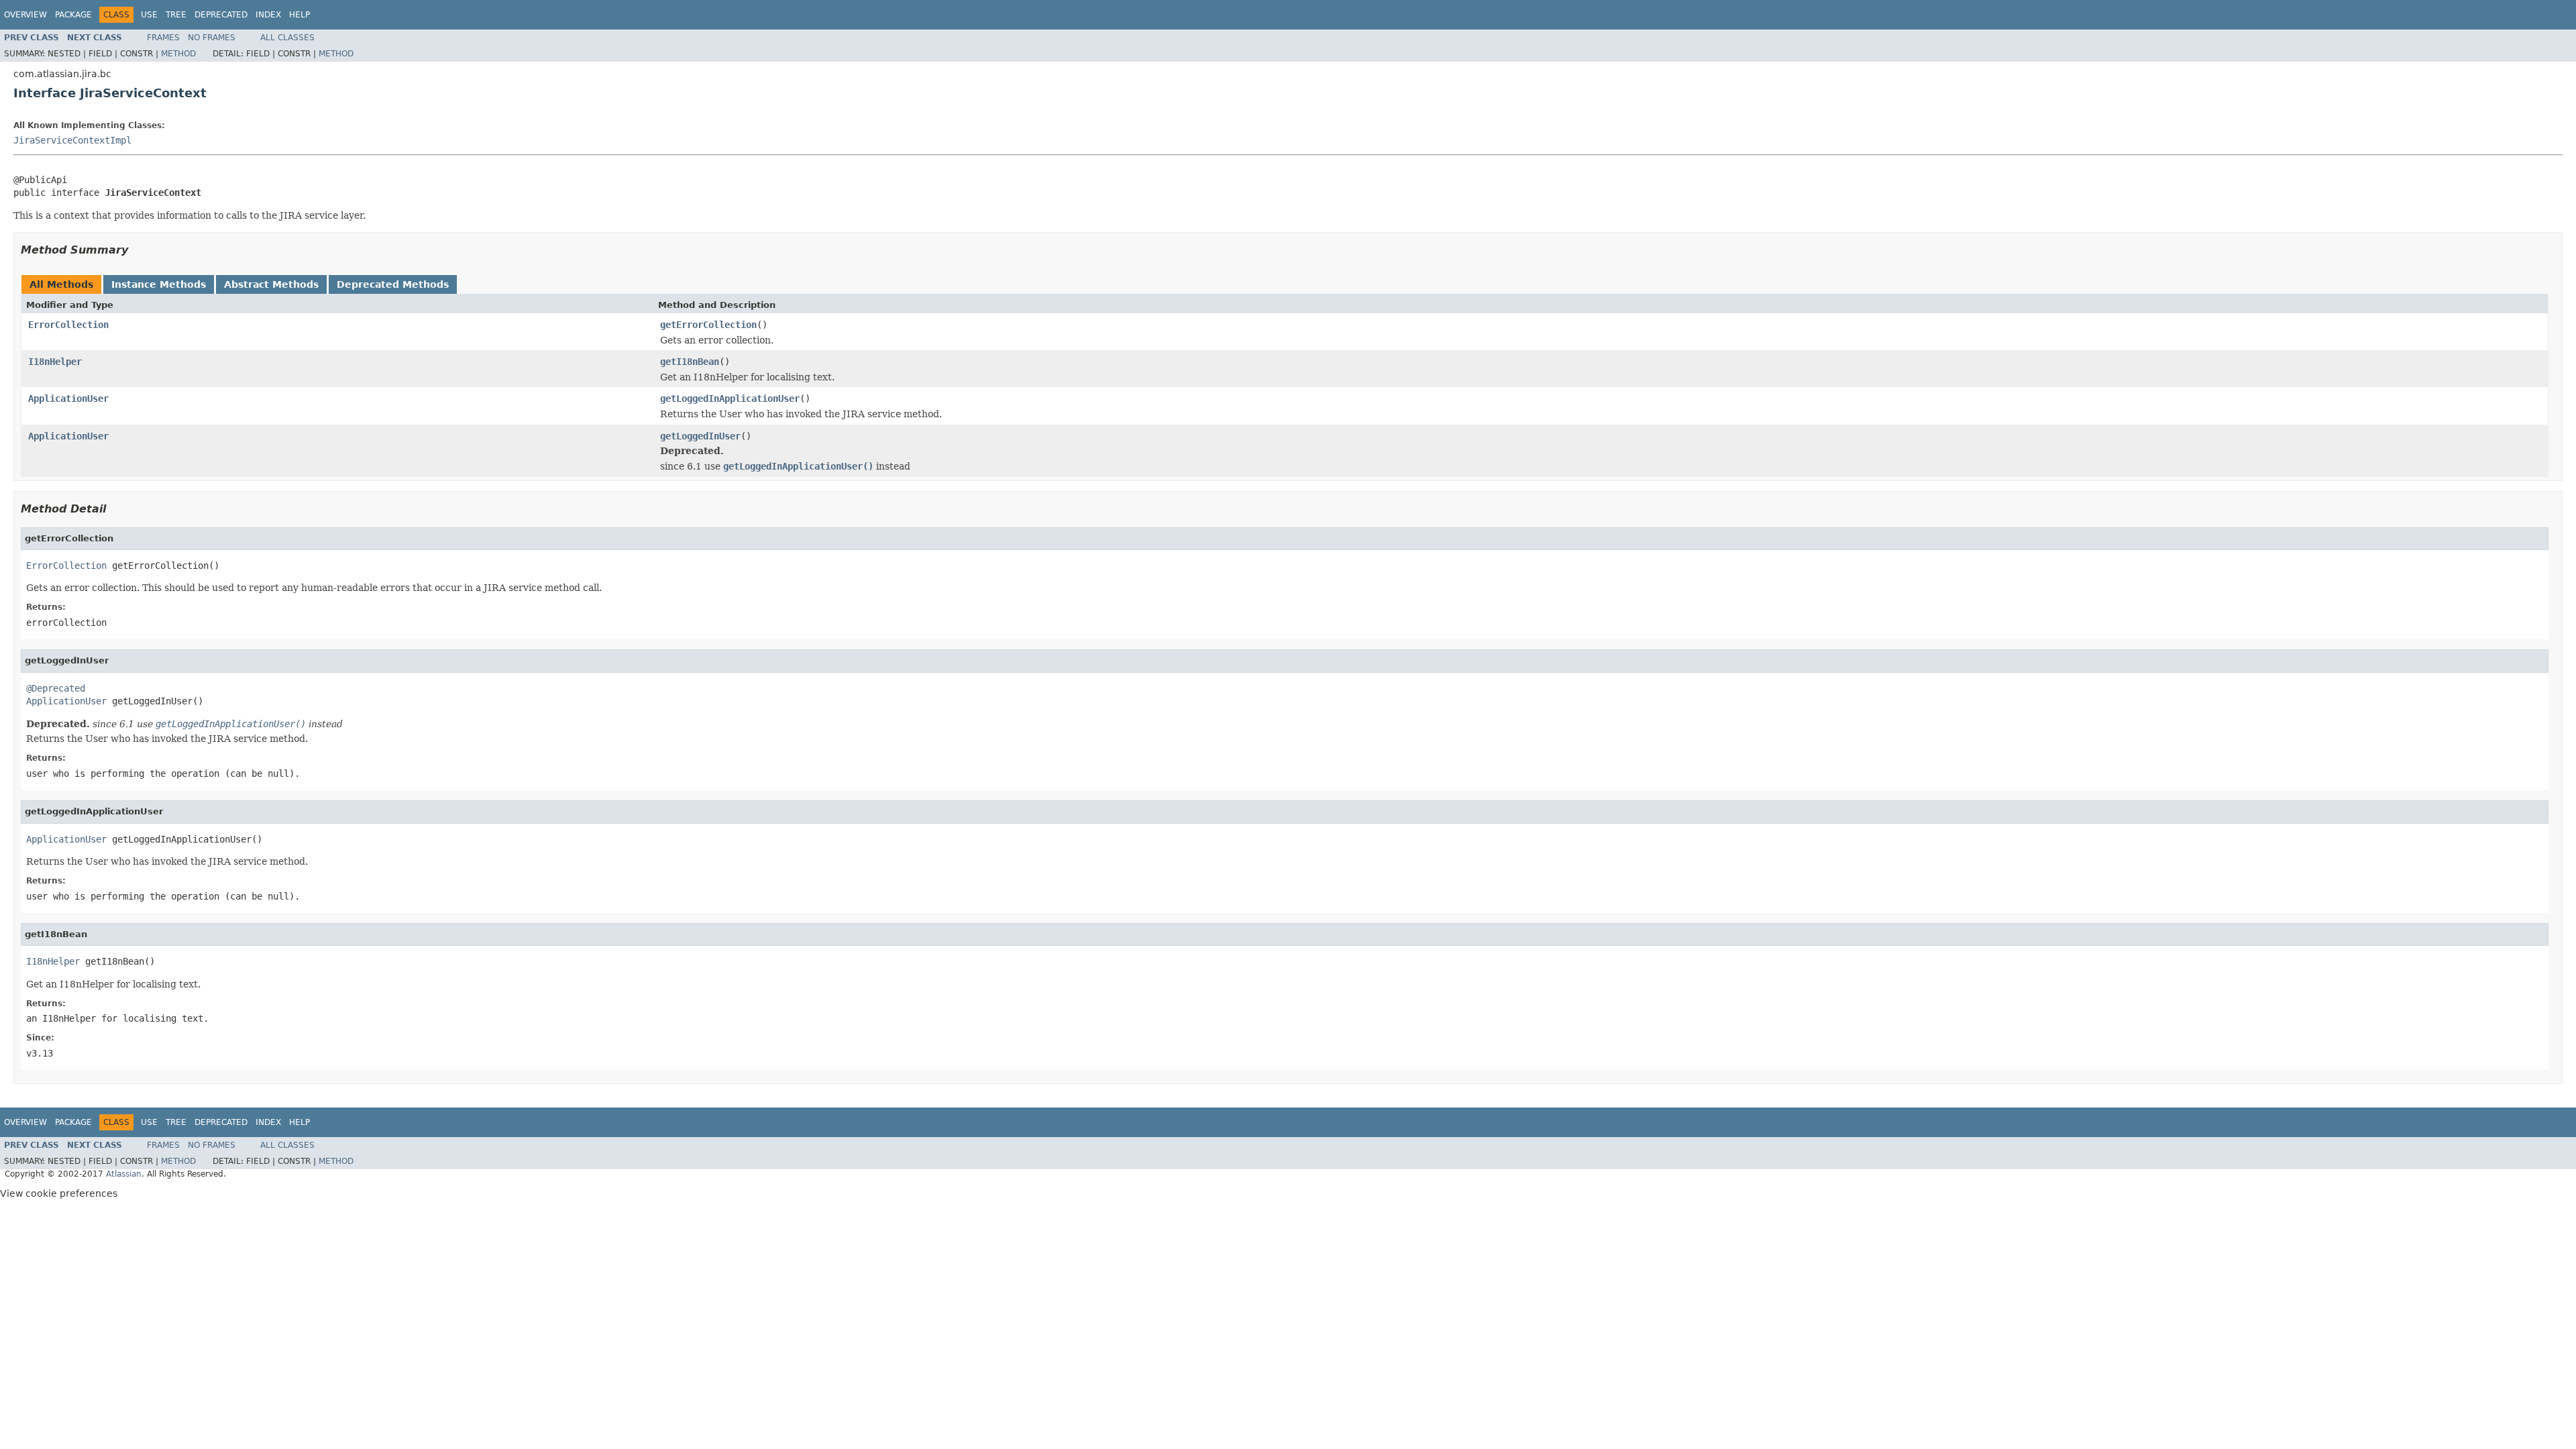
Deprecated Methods (393, 284)
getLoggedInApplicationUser (730, 398)
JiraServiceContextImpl (72, 140)
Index (268, 15)
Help (300, 15)
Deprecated (221, 15)
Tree (176, 15)
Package (73, 15)
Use (149, 15)
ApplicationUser (68, 398)
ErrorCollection (68, 325)
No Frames (212, 38)
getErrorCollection (708, 325)
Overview (25, 15)
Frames (163, 38)
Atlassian (124, 1174)
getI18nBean (690, 362)
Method (178, 54)
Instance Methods (159, 284)
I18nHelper (55, 362)
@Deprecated (56, 688)
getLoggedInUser (700, 436)
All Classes (287, 38)
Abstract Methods (271, 284)
